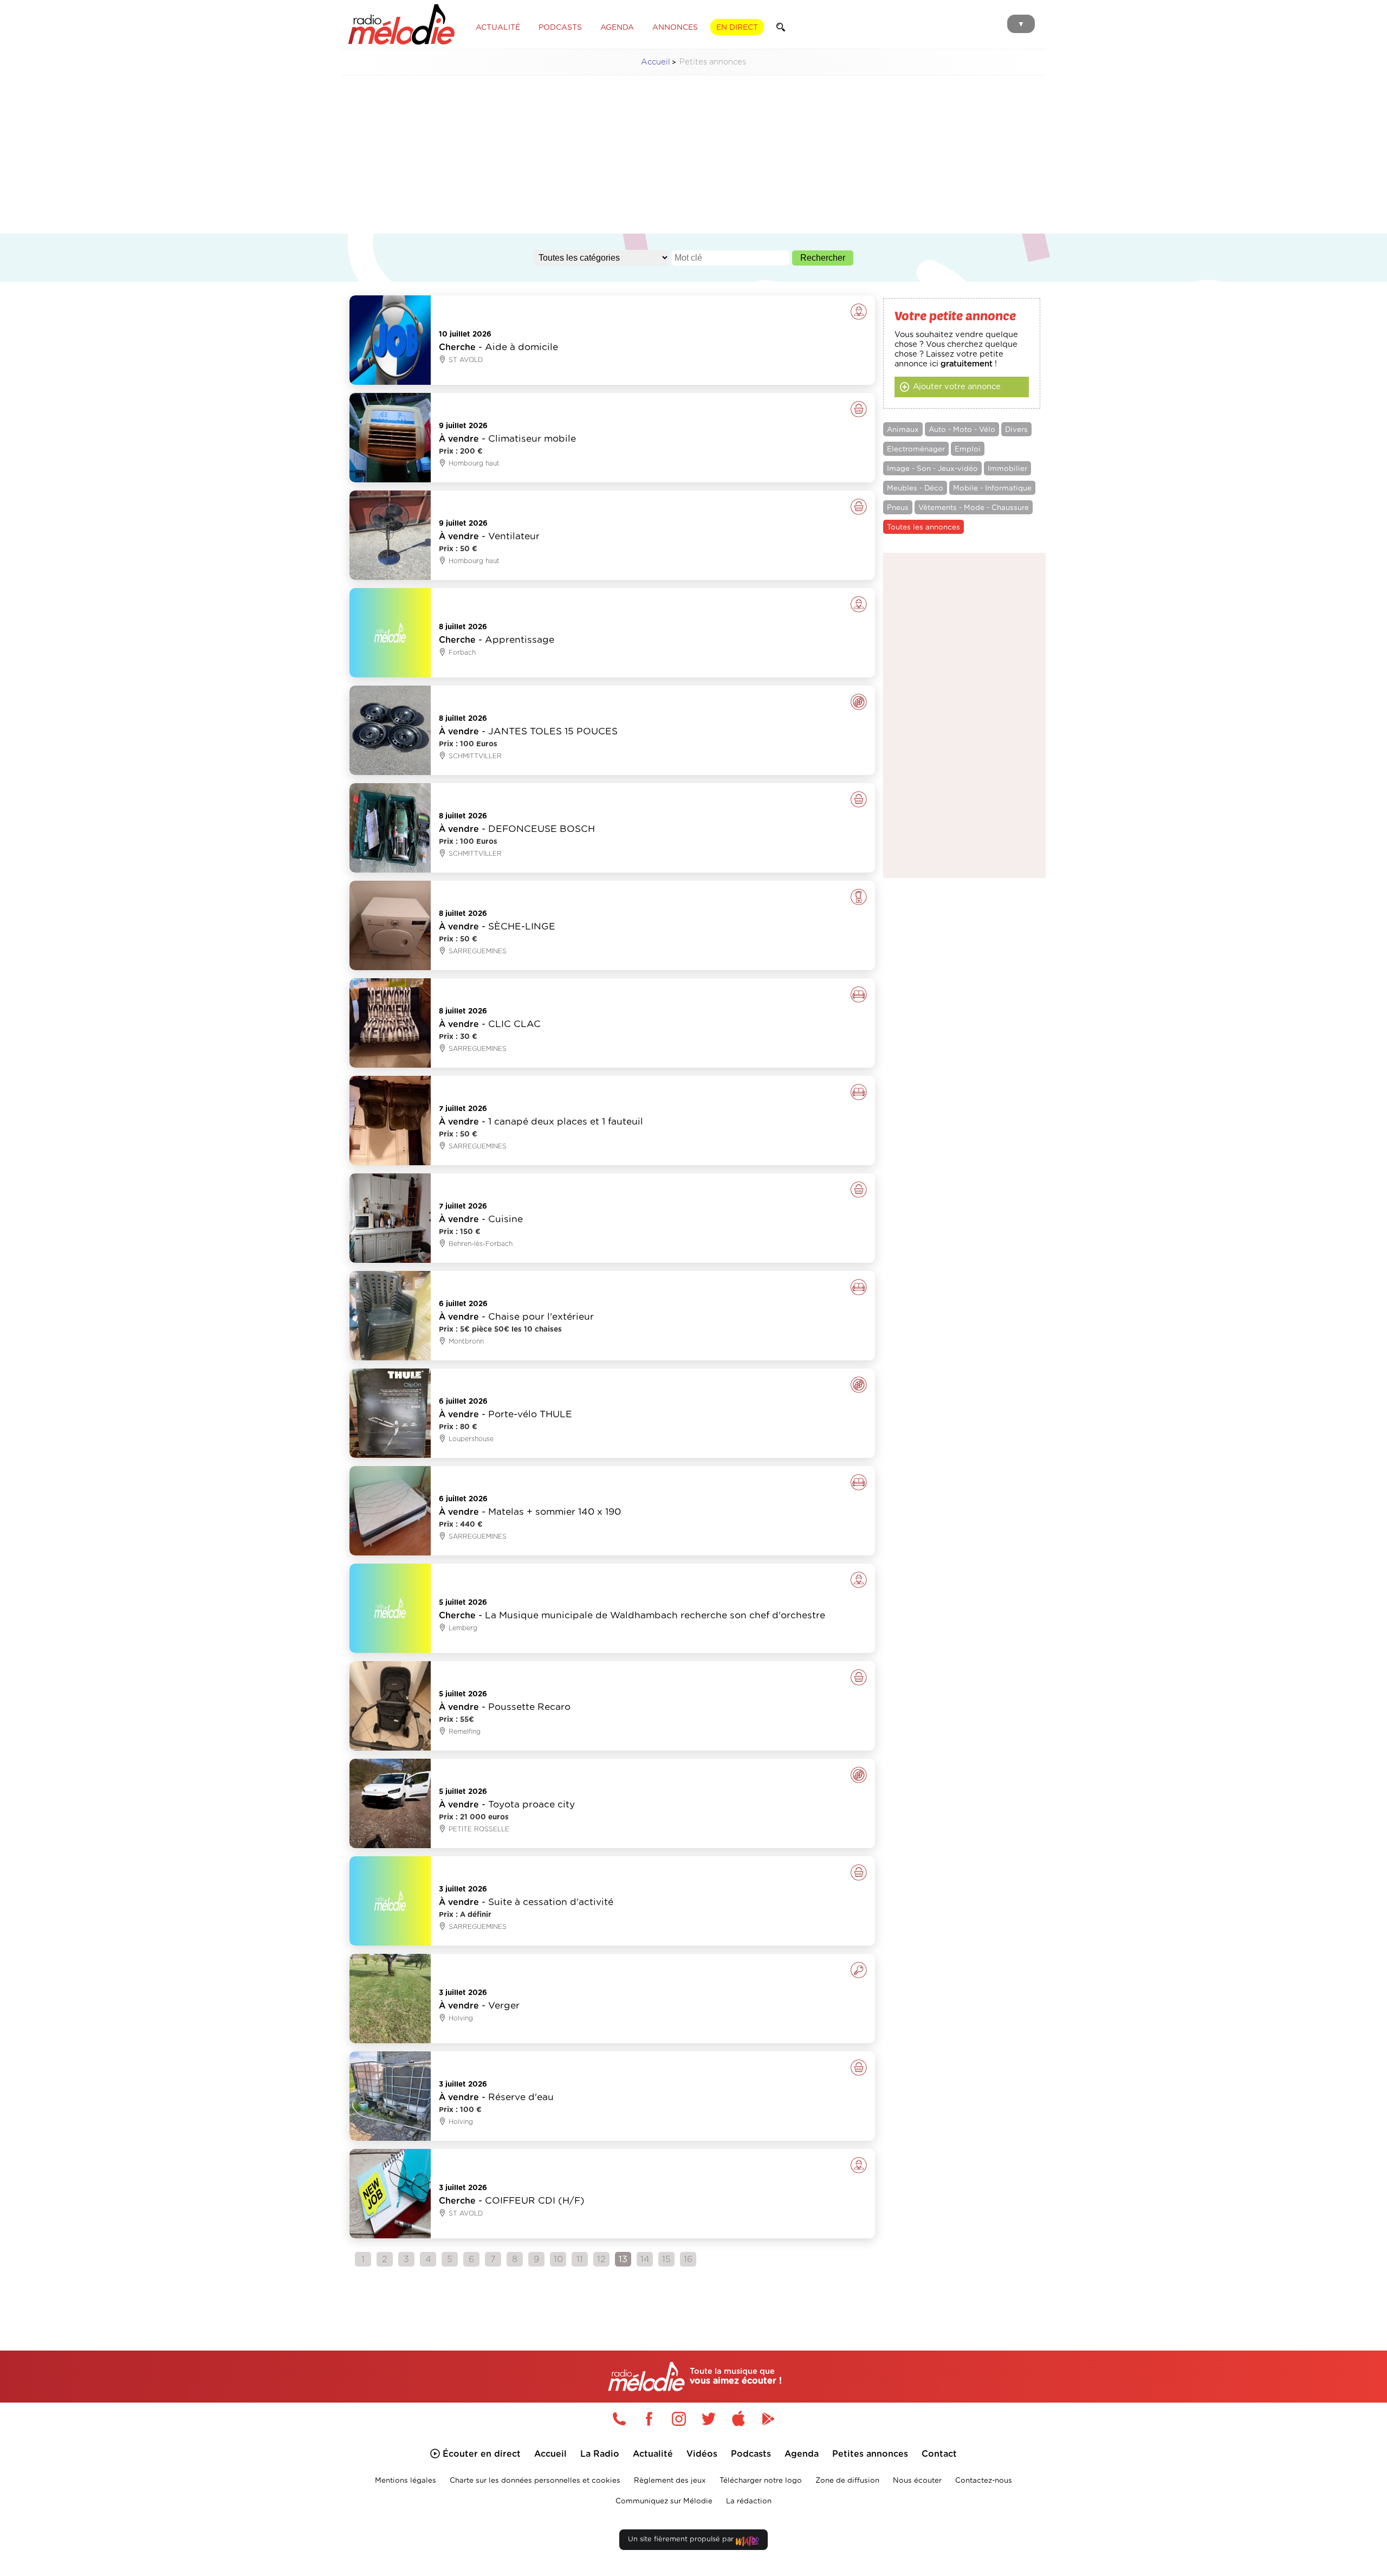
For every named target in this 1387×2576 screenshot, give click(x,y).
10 (558, 2259)
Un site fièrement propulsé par (682, 2539)
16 (688, 2259)
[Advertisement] (693, 160)
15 (666, 2259)
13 (623, 2259)
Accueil (656, 62)
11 (580, 2259)
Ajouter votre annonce (957, 387)
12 (601, 2259)
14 (645, 2259)
